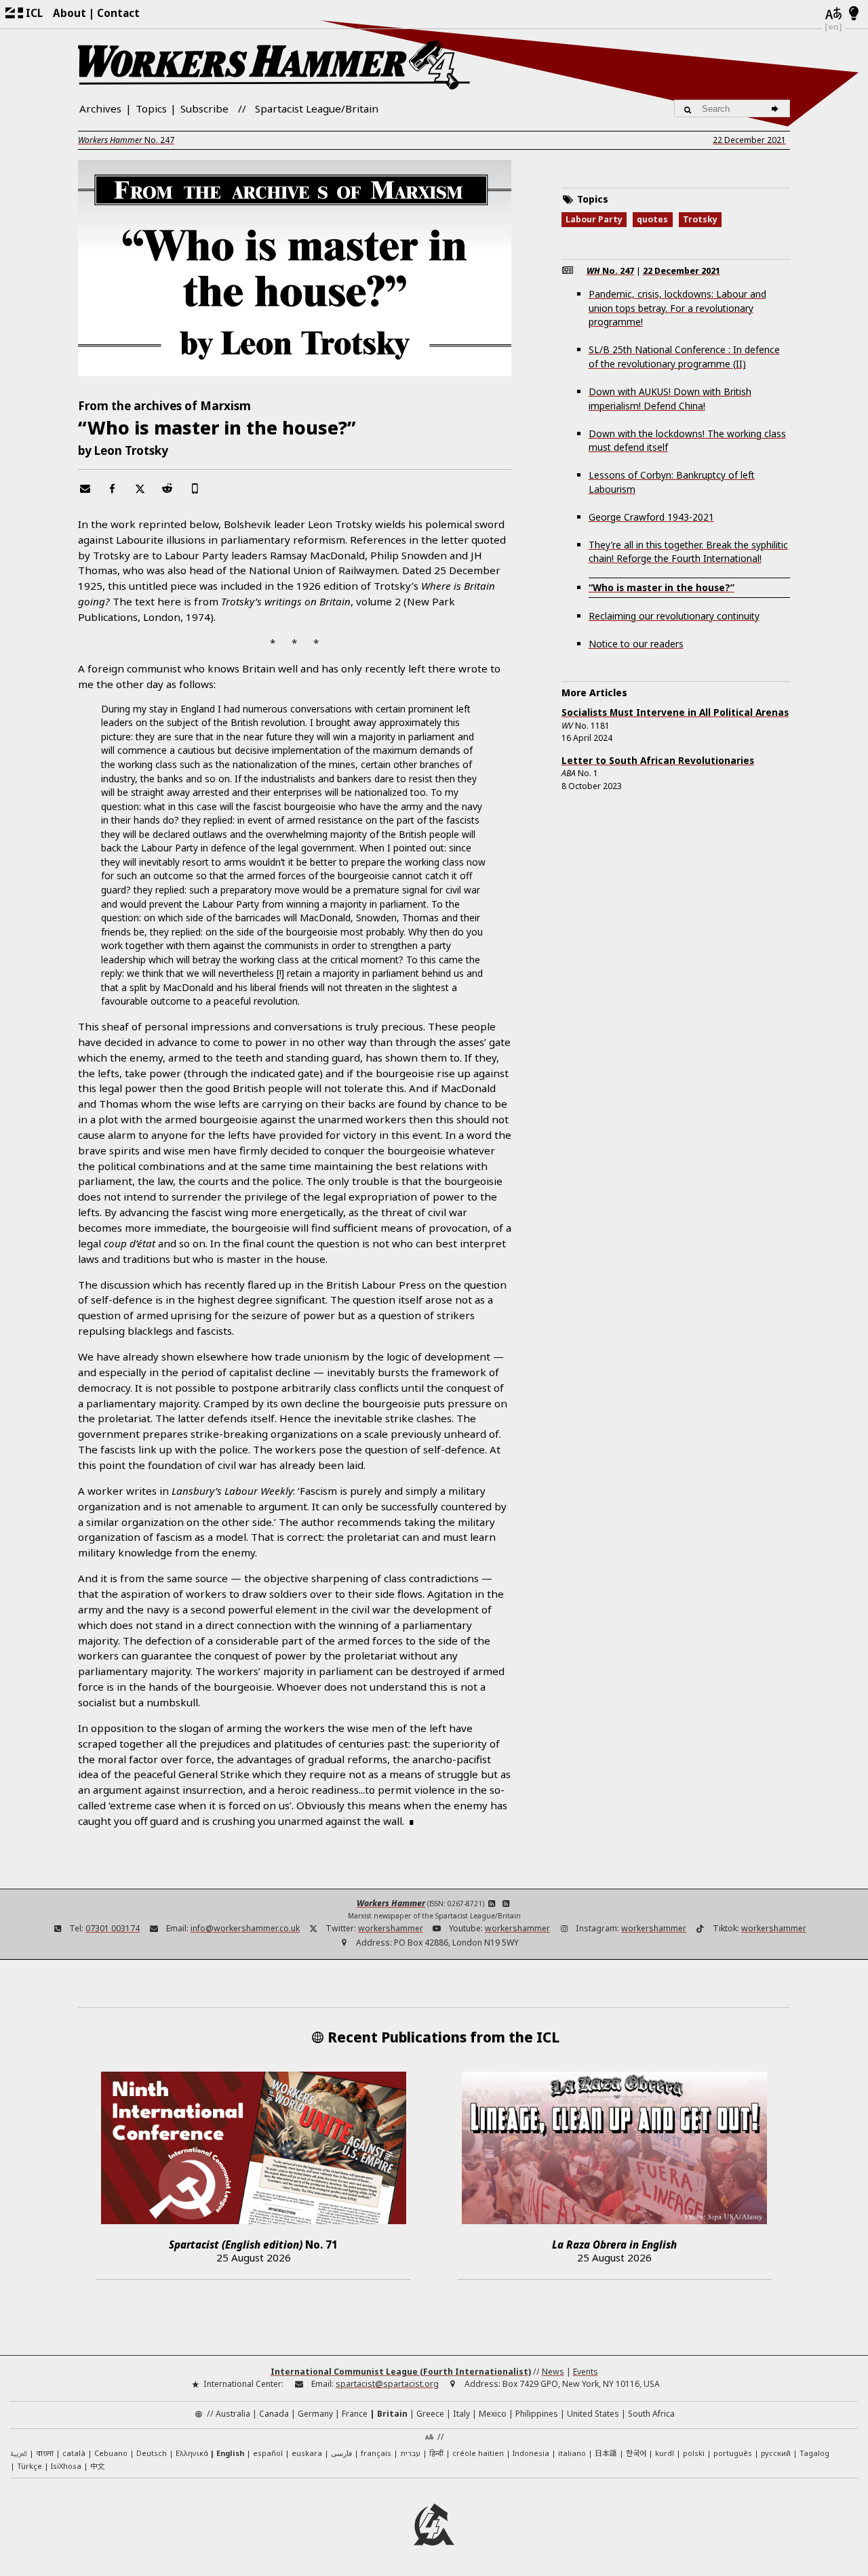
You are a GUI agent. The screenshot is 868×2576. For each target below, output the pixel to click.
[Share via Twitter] (140, 488)
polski (694, 2453)
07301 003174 (113, 1928)
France (355, 2414)
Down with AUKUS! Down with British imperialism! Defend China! (670, 399)
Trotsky (700, 219)
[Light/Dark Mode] (854, 14)
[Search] (777, 108)
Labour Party (594, 219)
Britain (392, 2414)
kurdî (665, 2453)
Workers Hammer (391, 1903)
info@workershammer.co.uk (245, 1928)
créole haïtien (478, 2453)
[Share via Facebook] (112, 488)
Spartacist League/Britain (317, 108)
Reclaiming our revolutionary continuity (674, 616)
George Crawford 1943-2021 (651, 517)
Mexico (493, 2414)
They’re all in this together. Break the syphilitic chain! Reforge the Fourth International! (688, 552)
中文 (98, 2466)
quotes (652, 219)
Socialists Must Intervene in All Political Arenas (675, 712)
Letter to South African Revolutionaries (658, 760)
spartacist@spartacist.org (387, 2384)
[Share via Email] (85, 488)
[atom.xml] (492, 1903)
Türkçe (29, 2466)
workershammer (391, 1928)
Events (586, 2372)
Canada (274, 2414)
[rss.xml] (506, 1903)
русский (776, 2453)
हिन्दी (436, 2453)
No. (126, 140)
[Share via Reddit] (167, 488)
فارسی (341, 2453)
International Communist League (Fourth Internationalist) (401, 2372)
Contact (118, 13)
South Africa (651, 2414)
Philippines (537, 2414)
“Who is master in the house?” (662, 587)
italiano (572, 2453)
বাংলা (45, 2454)
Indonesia (531, 2453)
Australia (233, 2414)
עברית (410, 2453)
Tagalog (814, 2453)
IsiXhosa (66, 2466)
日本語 (606, 2453)
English (230, 2453)
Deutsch (152, 2453)
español (268, 2453)
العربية (19, 2454)
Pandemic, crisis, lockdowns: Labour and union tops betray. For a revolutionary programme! (677, 308)
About (70, 13)
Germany (315, 2414)
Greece (430, 2414)
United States (593, 2414)
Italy (461, 2414)
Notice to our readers (636, 644)
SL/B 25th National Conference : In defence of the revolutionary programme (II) (684, 357)
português (733, 2453)
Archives (100, 108)
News (553, 2372)
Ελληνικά (192, 2453)
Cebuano (111, 2453)
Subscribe (204, 108)
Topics (151, 108)
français (376, 2453)
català (74, 2453)
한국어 (636, 2453)
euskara (307, 2453)
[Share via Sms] (195, 488)
